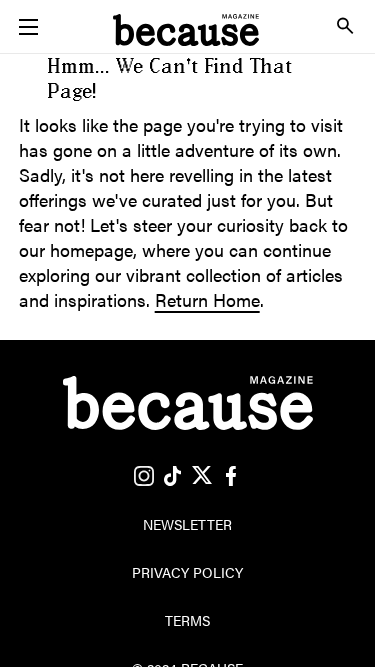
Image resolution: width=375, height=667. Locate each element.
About (188, 158)
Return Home (207, 299)
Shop (188, 67)
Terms (187, 620)
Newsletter (188, 112)
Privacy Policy (187, 572)
